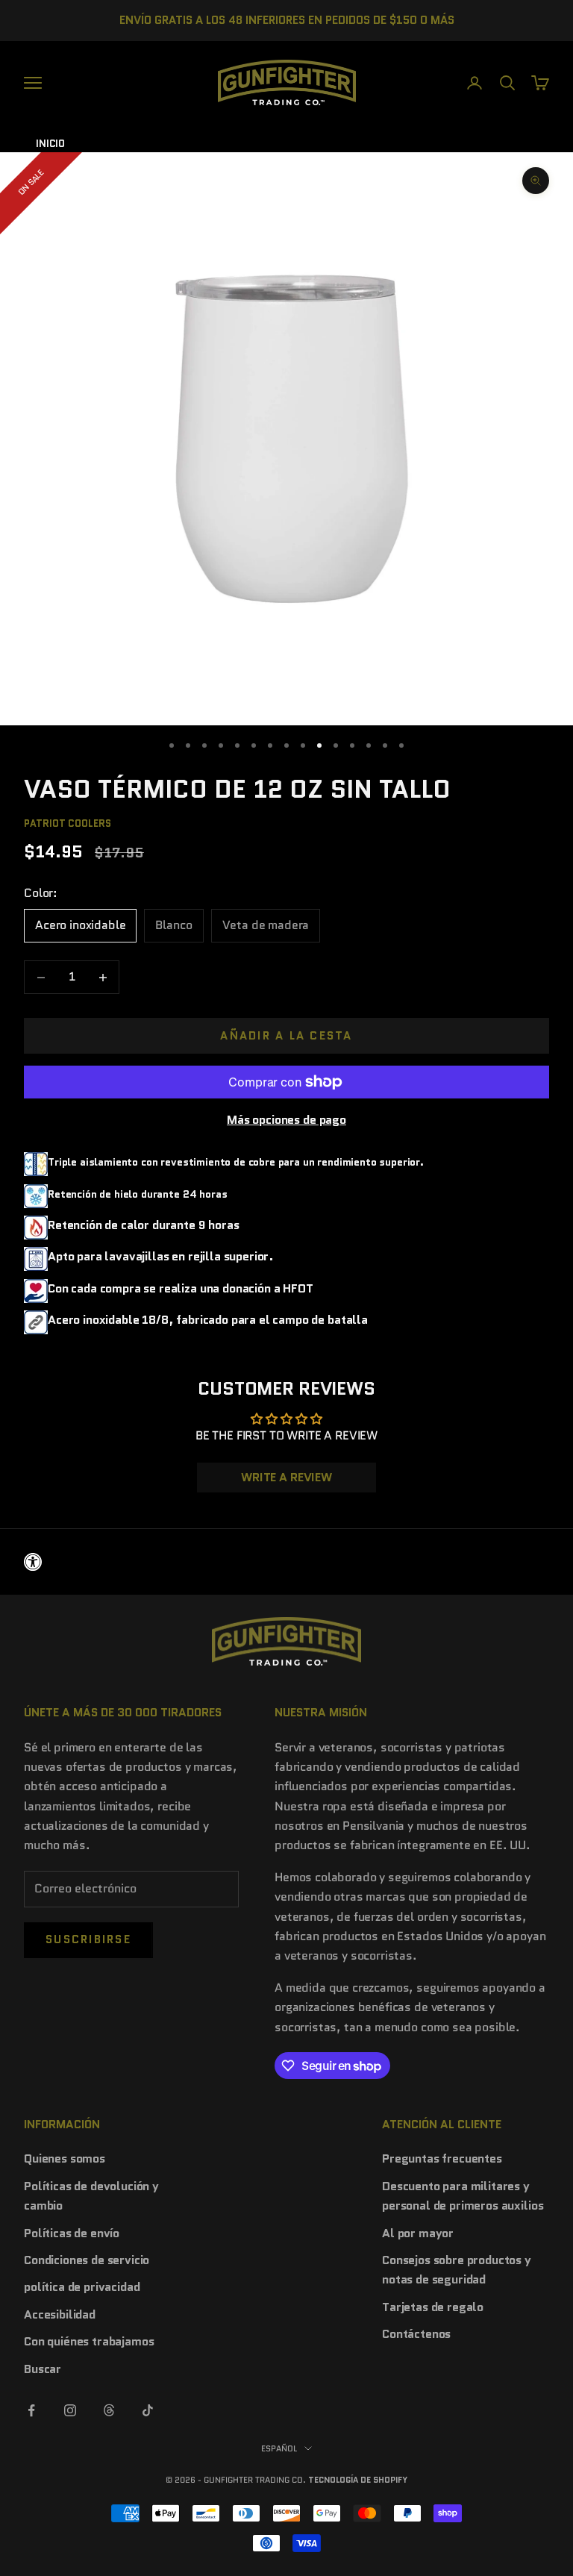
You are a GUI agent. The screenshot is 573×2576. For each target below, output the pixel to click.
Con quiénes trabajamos (89, 2341)
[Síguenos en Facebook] (31, 2410)
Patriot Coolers (68, 823)
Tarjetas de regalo (433, 2307)
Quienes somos (65, 2158)
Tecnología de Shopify (358, 2480)
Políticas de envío (72, 2233)
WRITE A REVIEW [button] (286, 1477)
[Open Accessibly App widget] (286, 1562)
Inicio (50, 144)
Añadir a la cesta (286, 1036)
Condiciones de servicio (87, 2260)
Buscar (43, 2369)
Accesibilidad (60, 2314)
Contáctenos (416, 2334)
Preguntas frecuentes (442, 2158)
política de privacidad (82, 2287)
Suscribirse (88, 1939)
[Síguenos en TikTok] (148, 2410)
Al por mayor (418, 2233)
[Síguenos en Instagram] (70, 2410)
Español (279, 2448)
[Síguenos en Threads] (109, 2410)
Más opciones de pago (286, 1120)
